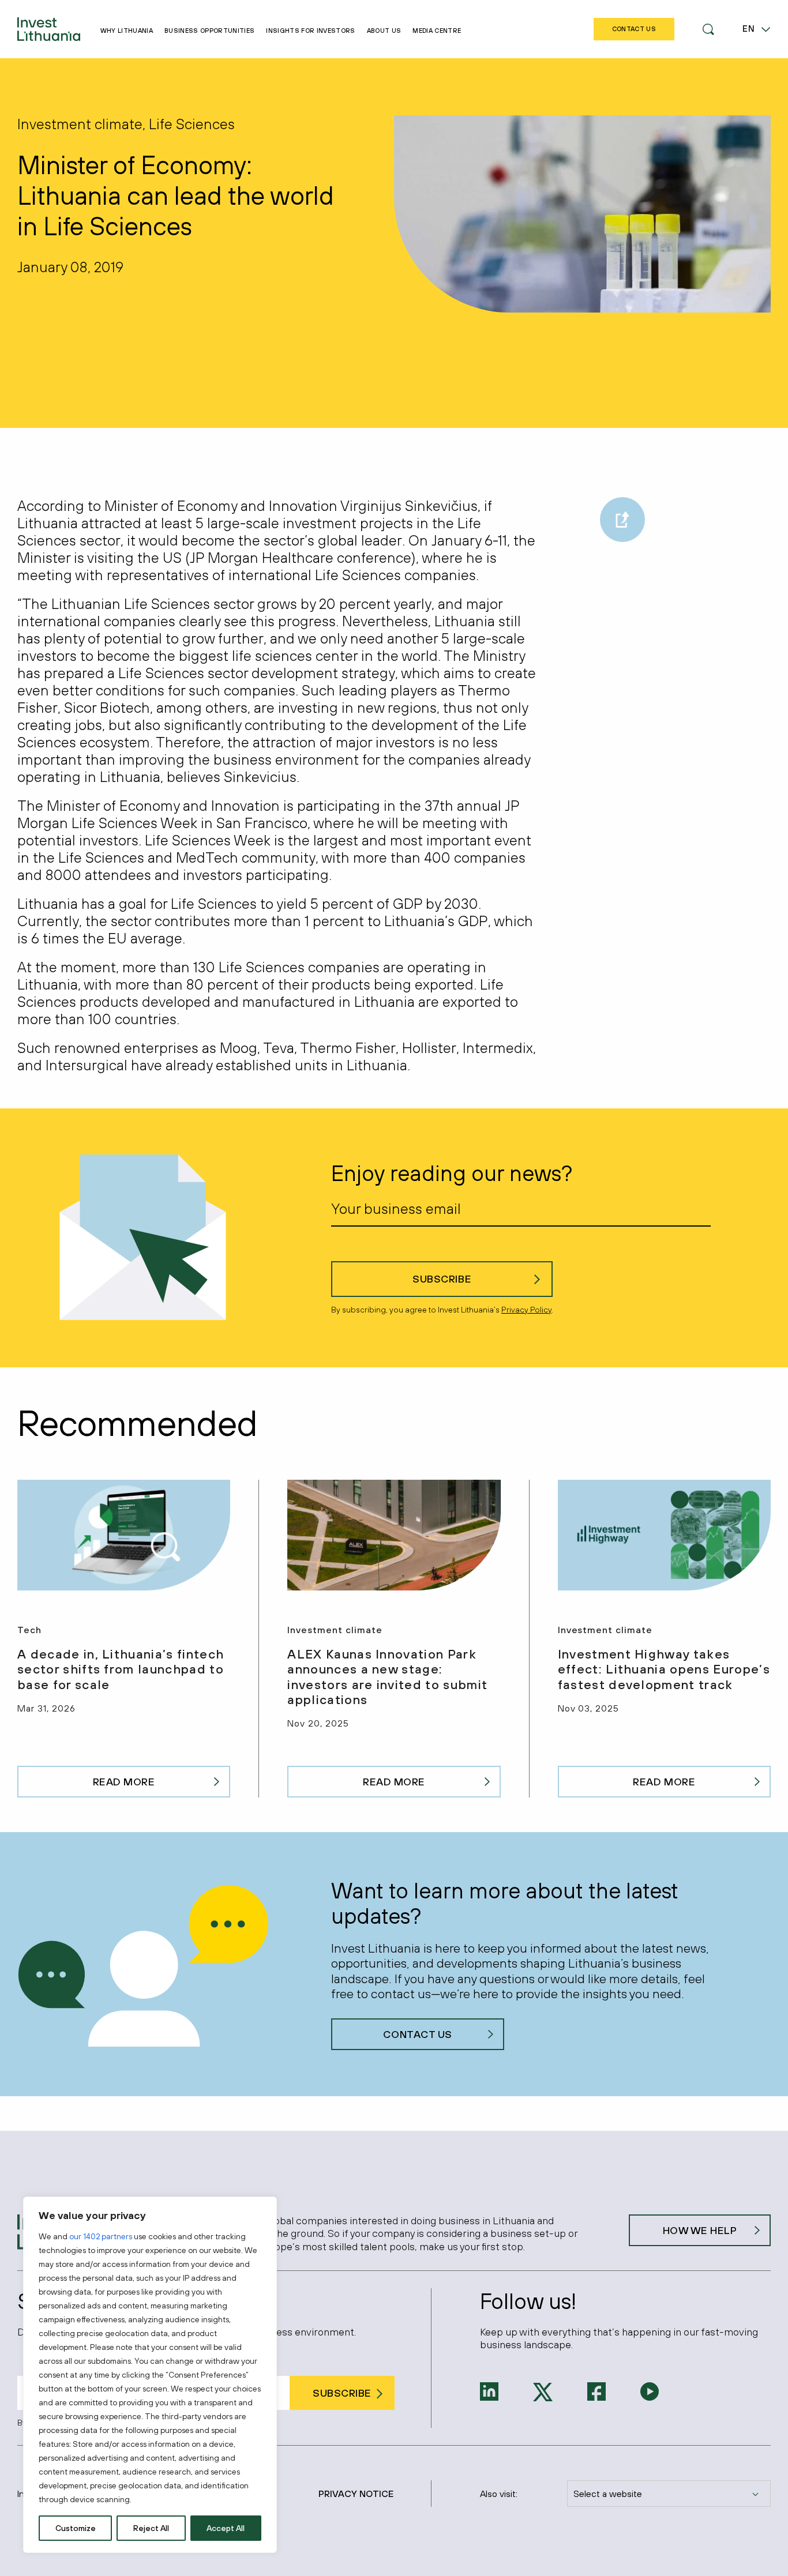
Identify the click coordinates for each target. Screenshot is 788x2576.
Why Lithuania (127, 31)
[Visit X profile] (543, 2391)
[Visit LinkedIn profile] (489, 2390)
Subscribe (442, 1279)
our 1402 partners (101, 2236)
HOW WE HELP (700, 2230)
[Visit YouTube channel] (650, 2390)
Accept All (226, 2528)
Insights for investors (310, 31)
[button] (708, 29)
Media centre (437, 31)
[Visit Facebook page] (596, 2390)
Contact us (417, 2034)
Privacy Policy (526, 1310)
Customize (76, 2528)
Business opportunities (209, 31)
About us (384, 31)
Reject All (151, 2528)
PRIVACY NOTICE (356, 2494)
